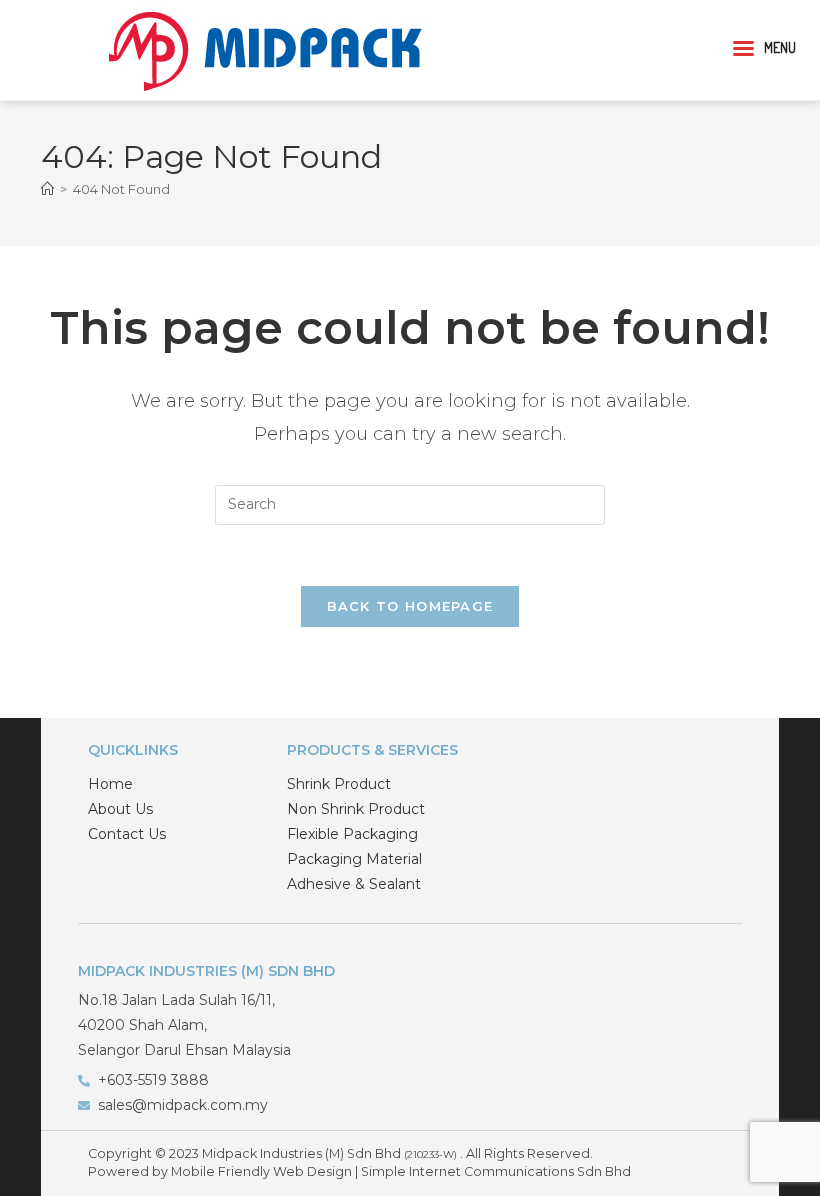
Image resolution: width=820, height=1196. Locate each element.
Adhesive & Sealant (354, 884)
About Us (120, 809)
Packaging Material (354, 859)
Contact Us (127, 834)
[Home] (47, 189)
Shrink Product (339, 784)
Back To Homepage (410, 606)
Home (110, 784)
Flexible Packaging (352, 834)
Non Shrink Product (356, 809)
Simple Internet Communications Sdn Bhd (496, 1171)
